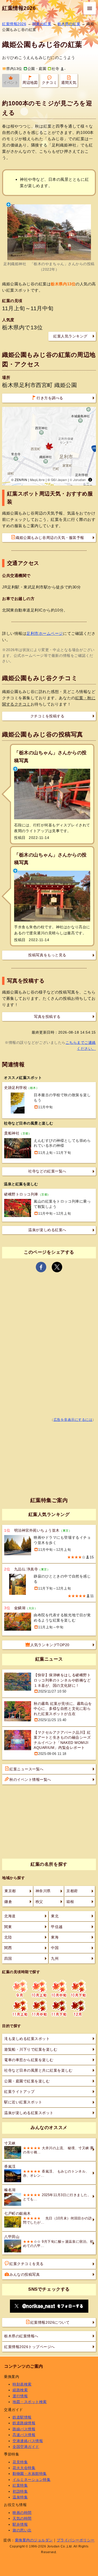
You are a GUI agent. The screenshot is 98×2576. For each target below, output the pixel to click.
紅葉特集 (20, 2485)
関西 (8, 1948)
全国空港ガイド (26, 2447)
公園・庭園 (37, 69)
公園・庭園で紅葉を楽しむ (27, 2081)
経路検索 (20, 2390)
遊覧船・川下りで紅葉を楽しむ (31, 2049)
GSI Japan (59, 480)
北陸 (8, 1937)
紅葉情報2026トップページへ (30, 2347)
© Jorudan (78, 480)
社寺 (55, 69)
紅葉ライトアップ (19, 2092)
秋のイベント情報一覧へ (30, 1780)
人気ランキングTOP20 (50, 1645)
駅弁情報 (20, 2524)
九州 (55, 1958)
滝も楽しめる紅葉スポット (27, 2039)
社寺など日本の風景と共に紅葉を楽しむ (38, 2070)
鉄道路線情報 (24, 2423)
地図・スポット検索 (30, 2402)
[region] (49, 446)
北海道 (10, 1916)
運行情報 (20, 2396)
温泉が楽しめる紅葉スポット (29, 2113)
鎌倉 (8, 1902)
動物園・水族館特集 (30, 2474)
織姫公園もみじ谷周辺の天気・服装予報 (50, 538)
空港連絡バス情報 (28, 2441)
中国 (55, 1948)
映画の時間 (22, 2513)
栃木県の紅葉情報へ (21, 2336)
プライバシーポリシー (76, 2540)
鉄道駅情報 (22, 2417)
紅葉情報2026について (50, 2322)
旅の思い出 (22, 2530)
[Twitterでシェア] (57, 1267)
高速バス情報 (24, 2435)
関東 (8, 1927)
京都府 (72, 1891)
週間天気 (69, 83)
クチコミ (49, 83)
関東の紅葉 (42, 24)
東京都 (10, 1891)
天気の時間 (22, 2518)
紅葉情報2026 (19, 8)
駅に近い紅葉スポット (23, 2102)
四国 (8, 1958)
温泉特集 (20, 2497)
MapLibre (37, 480)
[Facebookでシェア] (41, 1267)
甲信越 (57, 1927)
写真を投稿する (47, 1017)
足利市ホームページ (45, 633)
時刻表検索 (22, 2384)
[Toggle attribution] (90, 480)
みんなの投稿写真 (25, 2274)
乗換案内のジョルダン (34, 2540)
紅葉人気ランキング (70, 336)
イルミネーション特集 (31, 2480)
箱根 (70, 1902)
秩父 (39, 1902)
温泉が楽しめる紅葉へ (47, 1230)
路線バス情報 (24, 2429)
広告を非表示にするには (73, 1420)
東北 (55, 1916)
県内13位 (14, 69)
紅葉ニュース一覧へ (27, 1769)
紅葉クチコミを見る (27, 2264)
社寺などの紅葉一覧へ (47, 1171)
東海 (55, 1937)
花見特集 (20, 2462)
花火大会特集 (24, 2468)
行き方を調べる (50, 398)
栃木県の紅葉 (69, 24)
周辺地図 (30, 83)
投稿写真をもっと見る (47, 955)
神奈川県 (43, 1891)
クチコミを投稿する (47, 716)
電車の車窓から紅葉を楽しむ (29, 2060)
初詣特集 (20, 2491)
